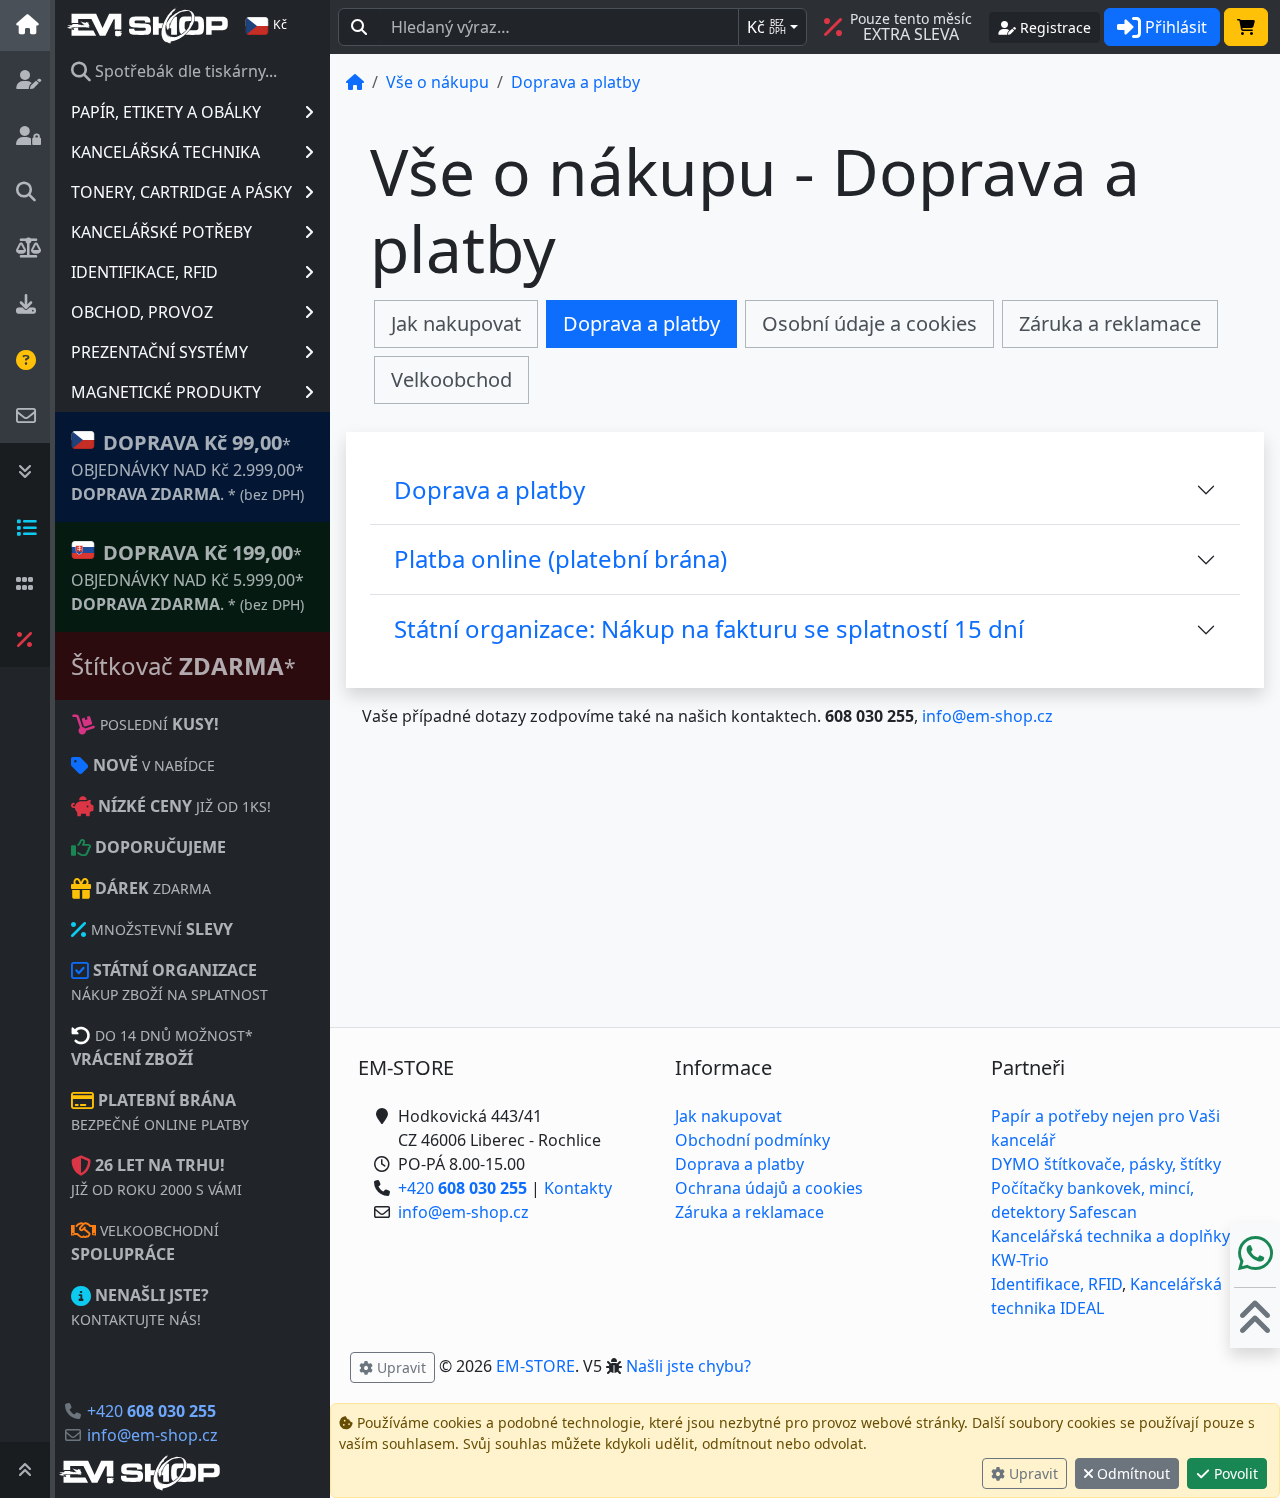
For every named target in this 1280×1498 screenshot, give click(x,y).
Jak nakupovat (456, 323)
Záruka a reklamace (1110, 323)
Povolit (1234, 1473)
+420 (151, 1411)
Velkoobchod (451, 379)
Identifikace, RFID (1056, 1284)
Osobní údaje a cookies (869, 323)
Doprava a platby (641, 323)
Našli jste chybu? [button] (688, 1366)
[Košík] (1246, 27)
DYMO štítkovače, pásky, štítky (1106, 1164)
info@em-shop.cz (152, 1435)
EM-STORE (535, 1366)
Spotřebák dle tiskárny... (184, 71)
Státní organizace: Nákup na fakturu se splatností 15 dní (709, 628)
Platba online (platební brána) (560, 558)
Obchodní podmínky (752, 1140)
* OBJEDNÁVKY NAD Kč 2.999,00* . (187, 467)
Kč (766, 27)
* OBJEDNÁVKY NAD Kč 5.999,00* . (187, 577)
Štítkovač (183, 665)
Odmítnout (1131, 1473)
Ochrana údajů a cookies (769, 1188)
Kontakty (578, 1188)
